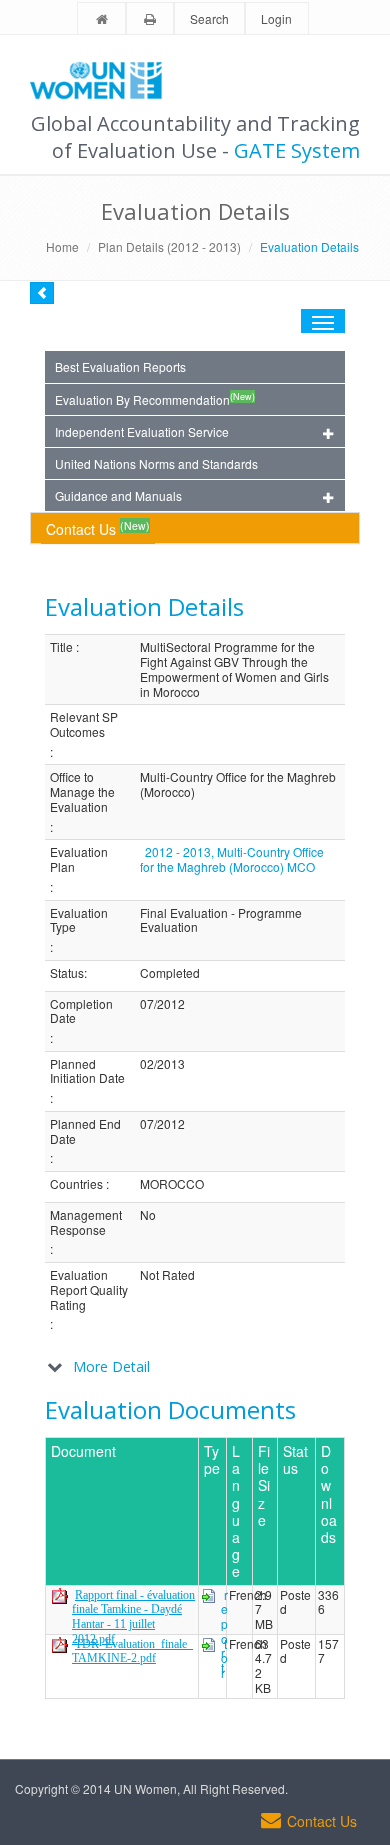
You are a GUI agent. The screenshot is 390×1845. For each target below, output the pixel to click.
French (248, 1595)
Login (276, 18)
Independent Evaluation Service (142, 431)
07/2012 (162, 1004)
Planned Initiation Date (87, 1071)
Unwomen (105, 80)
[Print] (150, 19)
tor (224, 1658)
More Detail (111, 1366)
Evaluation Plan (79, 859)
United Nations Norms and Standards (156, 463)
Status (67, 973)
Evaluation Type (79, 920)
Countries (76, 1184)
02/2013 (162, 1064)
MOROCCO (172, 1184)
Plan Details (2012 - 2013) (169, 246)
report (224, 1631)
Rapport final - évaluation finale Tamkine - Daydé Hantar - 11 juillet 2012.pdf (133, 1617)
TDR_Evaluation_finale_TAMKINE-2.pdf (132, 1651)
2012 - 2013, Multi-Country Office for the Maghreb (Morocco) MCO (232, 859)
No (148, 1215)
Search (209, 18)
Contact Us (98, 528)
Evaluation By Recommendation (155, 399)
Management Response (86, 1222)
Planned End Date (85, 1131)
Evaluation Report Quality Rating (89, 1290)
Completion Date (81, 1011)
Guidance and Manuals (118, 495)
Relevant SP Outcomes (84, 724)
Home (62, 246)
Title (61, 647)
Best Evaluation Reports (120, 366)
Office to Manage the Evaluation (82, 792)
